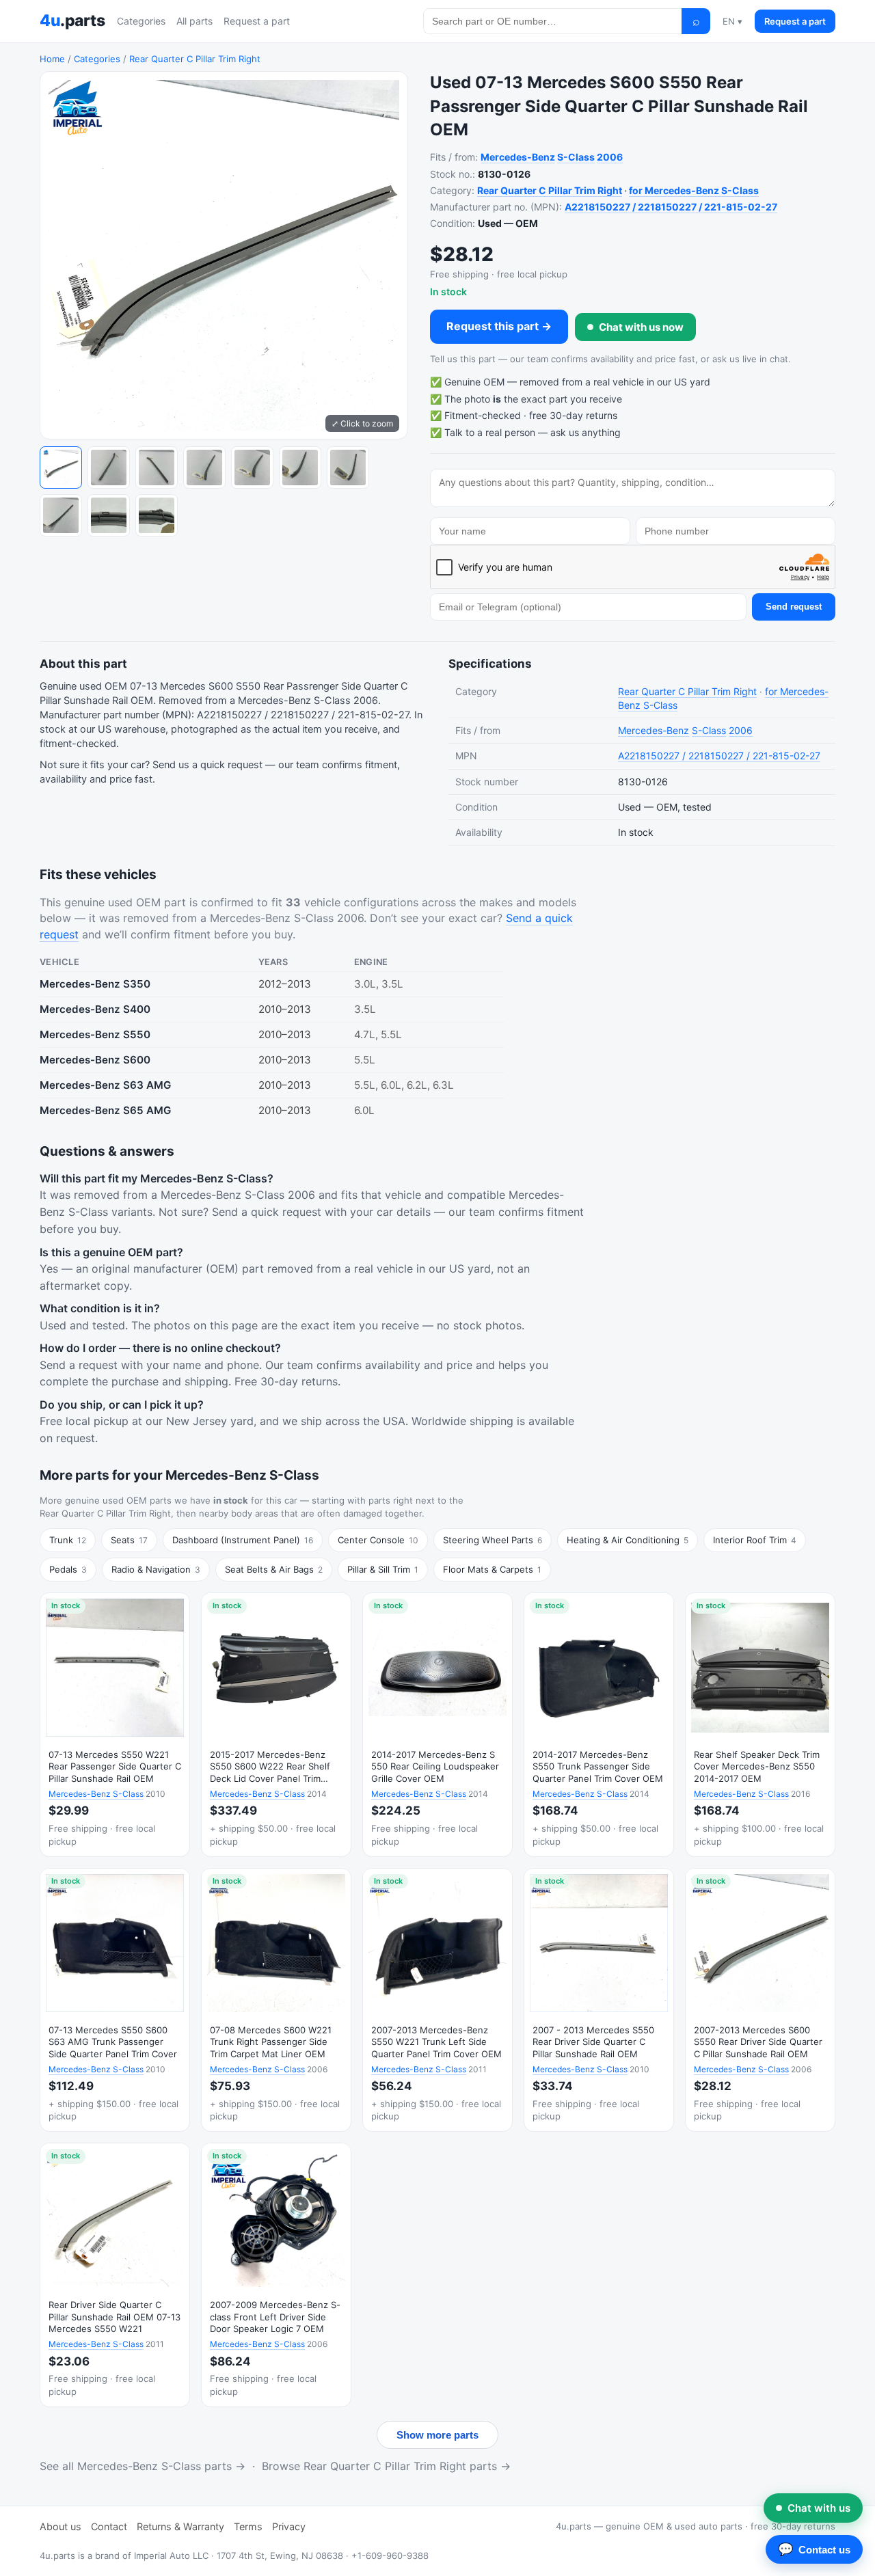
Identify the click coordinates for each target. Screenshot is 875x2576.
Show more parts (437, 2435)
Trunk (68, 1540)
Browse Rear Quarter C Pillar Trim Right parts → (386, 2466)
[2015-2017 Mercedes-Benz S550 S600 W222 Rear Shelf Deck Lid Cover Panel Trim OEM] (276, 1725)
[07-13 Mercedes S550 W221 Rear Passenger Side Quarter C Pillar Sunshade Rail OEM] (115, 1725)
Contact (109, 2526)
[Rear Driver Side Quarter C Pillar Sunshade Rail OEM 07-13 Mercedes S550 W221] (115, 2275)
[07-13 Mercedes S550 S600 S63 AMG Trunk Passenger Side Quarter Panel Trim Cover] (115, 2000)
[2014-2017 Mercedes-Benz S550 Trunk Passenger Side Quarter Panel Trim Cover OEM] (599, 1725)
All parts (194, 21)
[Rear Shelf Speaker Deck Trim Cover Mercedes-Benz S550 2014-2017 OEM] (760, 1725)
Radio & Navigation (156, 1569)
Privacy (289, 2526)
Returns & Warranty (180, 2526)
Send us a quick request (207, 765)
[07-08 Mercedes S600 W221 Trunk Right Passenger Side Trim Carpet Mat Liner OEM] (276, 2000)
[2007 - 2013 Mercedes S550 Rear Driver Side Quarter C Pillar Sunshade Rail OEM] (599, 2000)
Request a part (257, 21)
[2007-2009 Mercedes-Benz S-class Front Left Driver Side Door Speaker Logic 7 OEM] (276, 2275)
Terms (248, 2526)
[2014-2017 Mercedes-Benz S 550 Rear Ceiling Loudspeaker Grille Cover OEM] (437, 1725)
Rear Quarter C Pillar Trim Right (195, 59)
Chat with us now (641, 327)
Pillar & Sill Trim (383, 1569)
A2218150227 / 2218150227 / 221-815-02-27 (671, 207)
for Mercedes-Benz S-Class (694, 190)
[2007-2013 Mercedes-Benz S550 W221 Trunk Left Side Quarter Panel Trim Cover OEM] (437, 2000)
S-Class (576, 157)
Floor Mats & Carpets (492, 1569)
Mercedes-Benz (518, 157)
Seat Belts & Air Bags (274, 1569)
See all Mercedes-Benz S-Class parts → (143, 2466)
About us (60, 2526)
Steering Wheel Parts (493, 1540)
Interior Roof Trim (755, 1540)
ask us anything (585, 432)
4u (72, 21)
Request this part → (499, 326)
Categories (141, 21)
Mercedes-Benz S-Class (96, 1794)
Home (52, 59)
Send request (794, 607)
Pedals (68, 1569)
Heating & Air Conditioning (628, 1540)
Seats (129, 1540)
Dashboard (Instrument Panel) (243, 1540)
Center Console (378, 1540)
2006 (610, 157)
